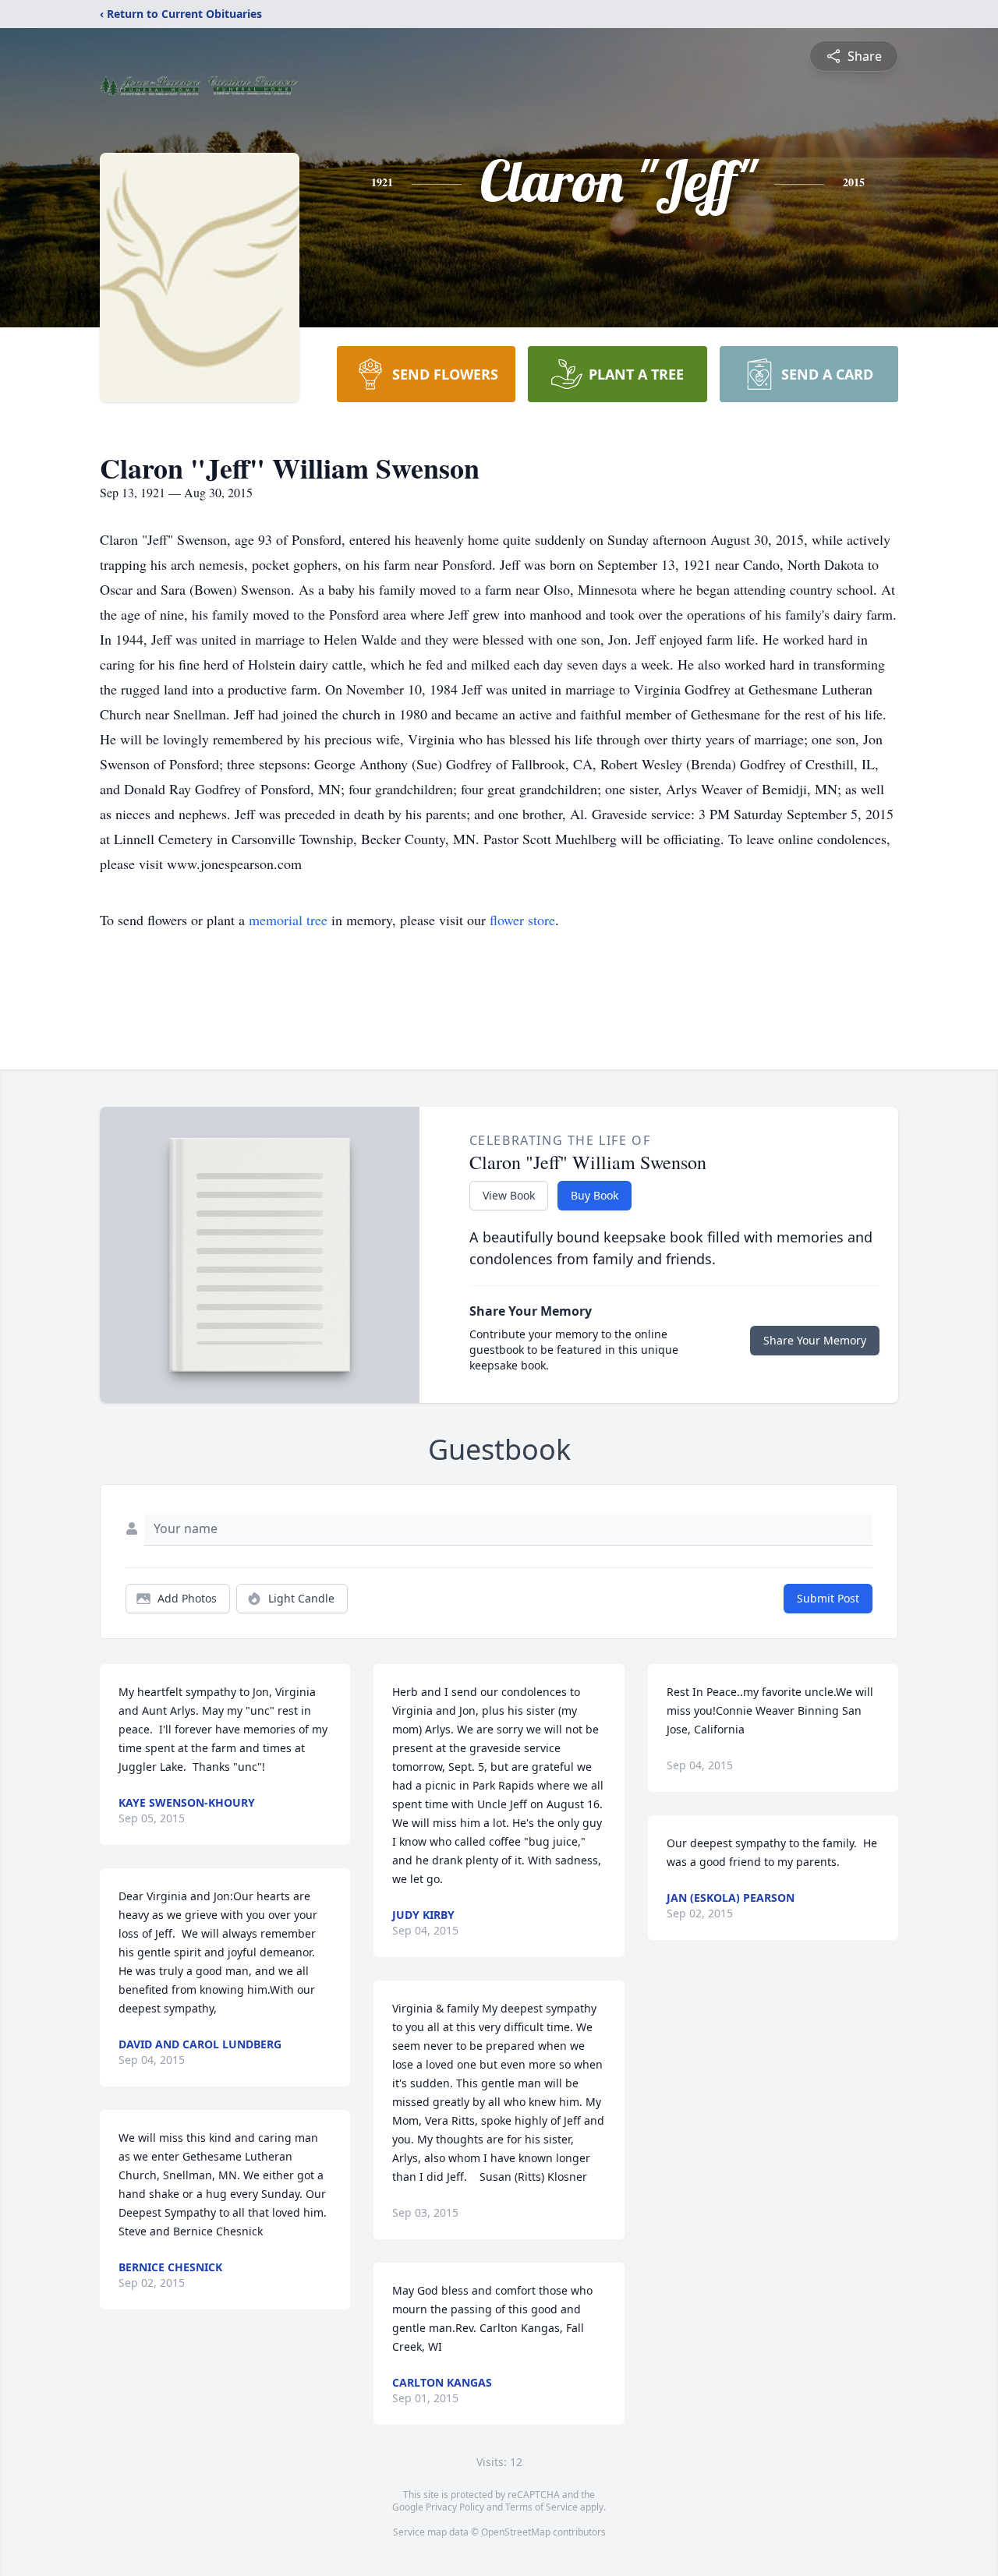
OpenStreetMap (516, 2532)
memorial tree (288, 920)
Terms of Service (541, 2507)
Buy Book (595, 1195)
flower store (522, 920)
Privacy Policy (455, 2507)
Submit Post (828, 1598)
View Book (509, 1195)
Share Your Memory (815, 1340)
